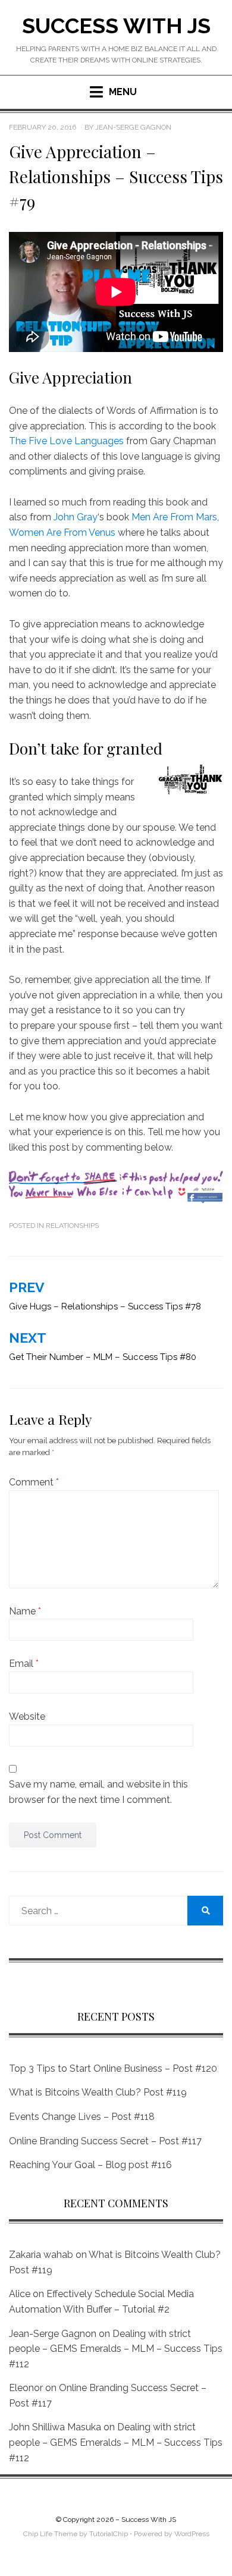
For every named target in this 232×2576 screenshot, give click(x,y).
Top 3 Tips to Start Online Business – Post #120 (113, 2068)
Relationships (72, 1226)
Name (25, 1611)
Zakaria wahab (41, 2255)
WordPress (192, 2534)
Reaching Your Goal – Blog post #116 (90, 2165)
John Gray (76, 517)
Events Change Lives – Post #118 (82, 2117)
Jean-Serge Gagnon (53, 2334)
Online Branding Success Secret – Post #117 (105, 2141)
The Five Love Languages (66, 441)
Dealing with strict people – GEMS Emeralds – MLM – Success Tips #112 (116, 2349)
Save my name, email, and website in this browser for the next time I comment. (98, 1792)
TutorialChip (109, 2534)
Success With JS (116, 26)
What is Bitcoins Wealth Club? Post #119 (98, 2092)
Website (27, 1716)
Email (24, 1664)
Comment (34, 1482)
